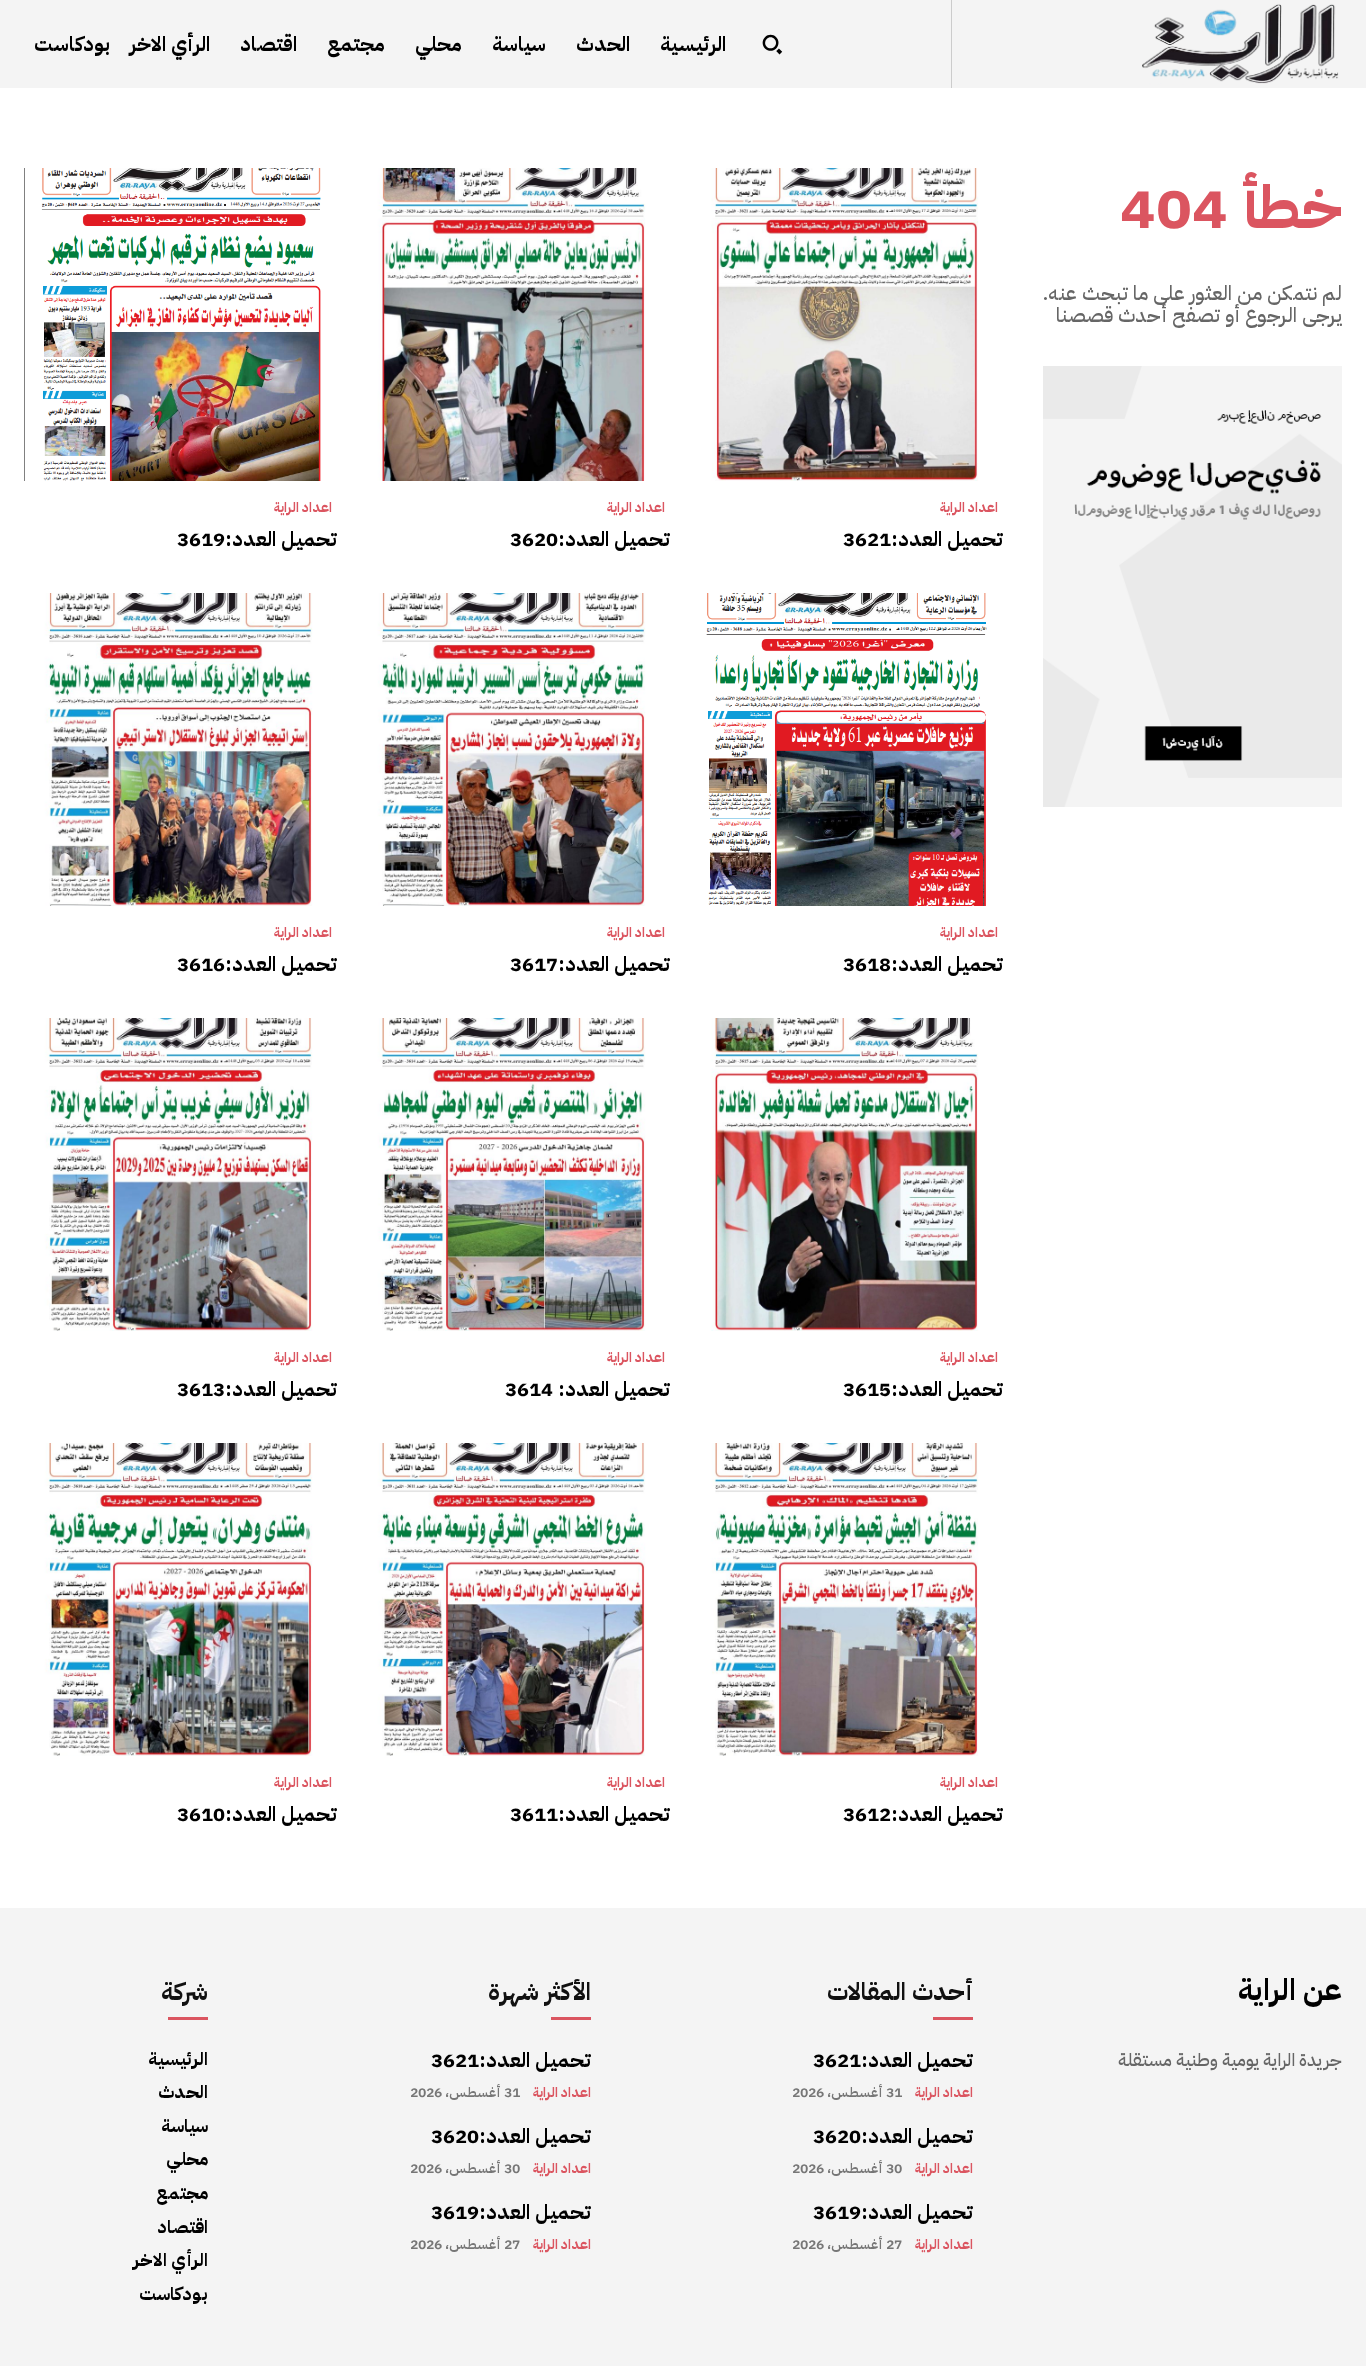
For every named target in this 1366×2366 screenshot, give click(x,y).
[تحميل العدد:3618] (846, 749)
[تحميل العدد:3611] (513, 1599)
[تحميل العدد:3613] (180, 1174)
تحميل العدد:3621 (923, 539)
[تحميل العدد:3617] (513, 749)
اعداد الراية (969, 508)
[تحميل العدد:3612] (846, 1599)
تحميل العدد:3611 (590, 1814)
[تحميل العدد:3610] (180, 1599)
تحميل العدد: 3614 (587, 1389)
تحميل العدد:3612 (923, 1814)
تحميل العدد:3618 (923, 964)
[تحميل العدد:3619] (180, 324)
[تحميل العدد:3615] (846, 1174)
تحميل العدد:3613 (257, 1389)
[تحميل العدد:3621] (846, 324)
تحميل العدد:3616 (257, 964)
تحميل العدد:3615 (923, 1389)
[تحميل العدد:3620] (513, 324)
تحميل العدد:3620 (590, 539)
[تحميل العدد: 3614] (513, 1174)
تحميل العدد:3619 (257, 539)
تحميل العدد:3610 (257, 1814)
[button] (772, 44)
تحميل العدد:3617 (590, 964)
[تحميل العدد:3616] (180, 749)
